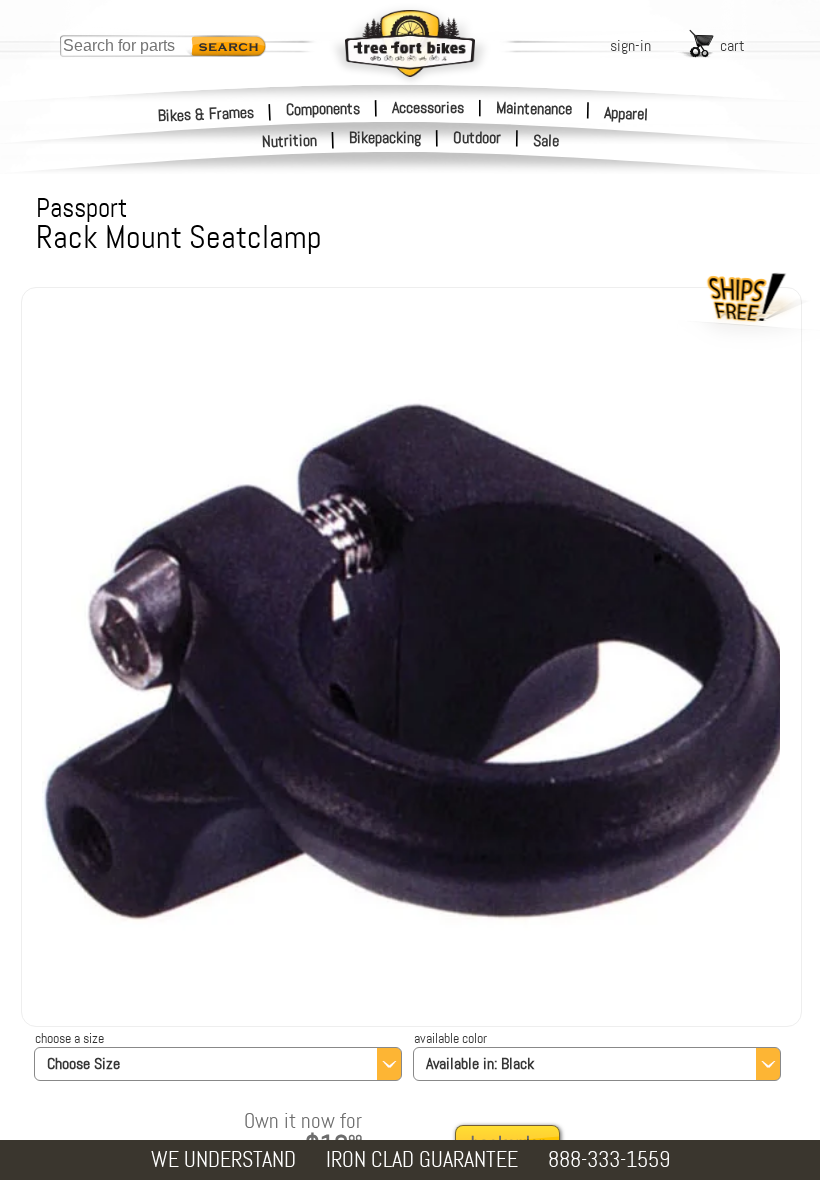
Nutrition (290, 140)
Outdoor (477, 138)
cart (732, 45)
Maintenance (534, 108)
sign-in (630, 45)
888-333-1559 (609, 1159)
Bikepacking (385, 138)
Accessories (428, 107)
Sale (546, 141)
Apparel (626, 113)
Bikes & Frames (206, 113)
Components (323, 108)
